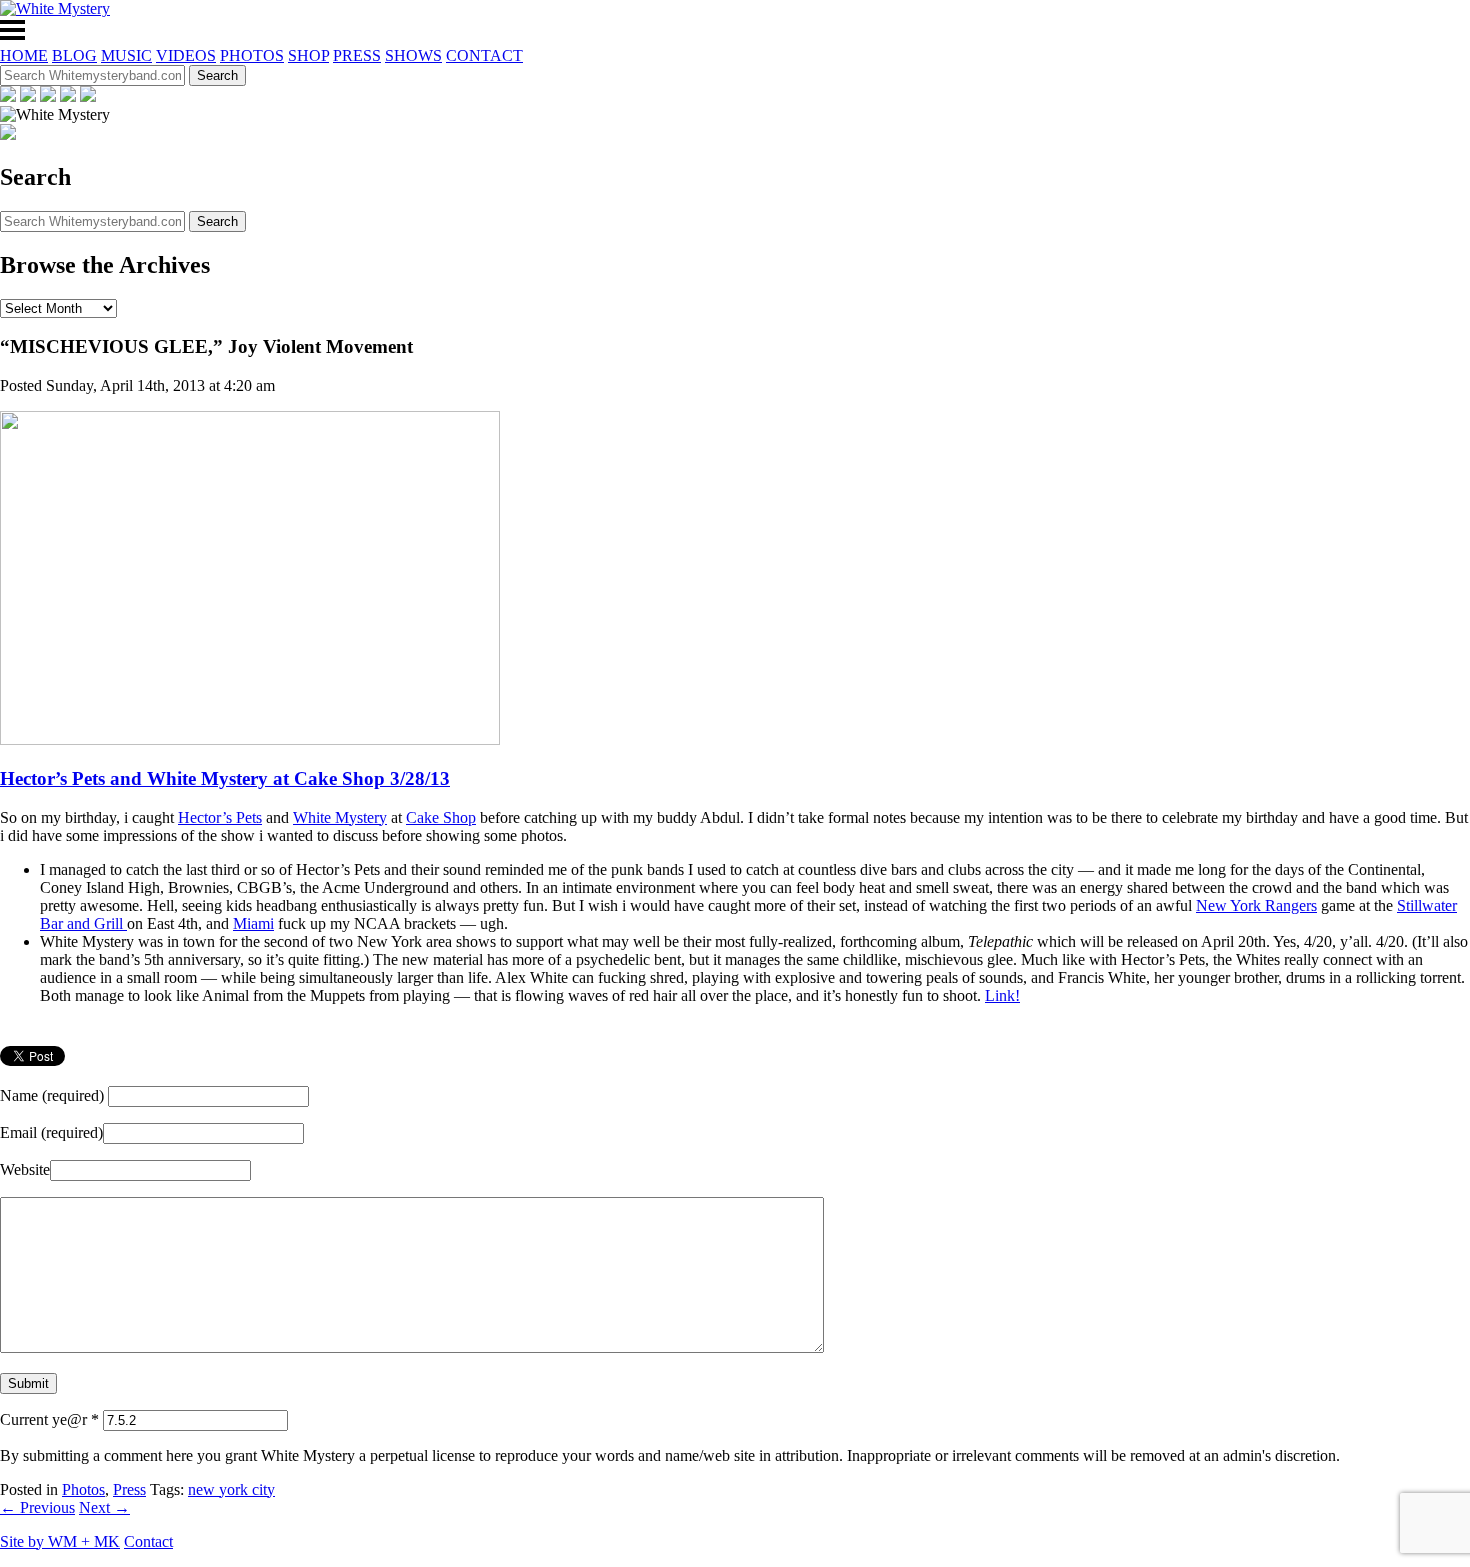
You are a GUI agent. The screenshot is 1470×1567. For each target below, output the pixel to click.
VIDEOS (186, 55)
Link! (1002, 995)
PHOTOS (252, 55)
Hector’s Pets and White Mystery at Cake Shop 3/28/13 (225, 778)
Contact (148, 1541)
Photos (83, 1489)
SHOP (308, 55)
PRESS (357, 55)
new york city (231, 1489)
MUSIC (126, 55)
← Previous (37, 1507)
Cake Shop (441, 817)
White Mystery (340, 817)
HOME (24, 55)
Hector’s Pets (220, 817)
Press (129, 1489)
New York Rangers (1256, 905)
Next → (104, 1507)
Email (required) (51, 1132)
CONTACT (484, 55)
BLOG (74, 55)
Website (25, 1169)
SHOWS (413, 55)
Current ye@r (49, 1419)
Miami (253, 923)
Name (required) (52, 1095)
